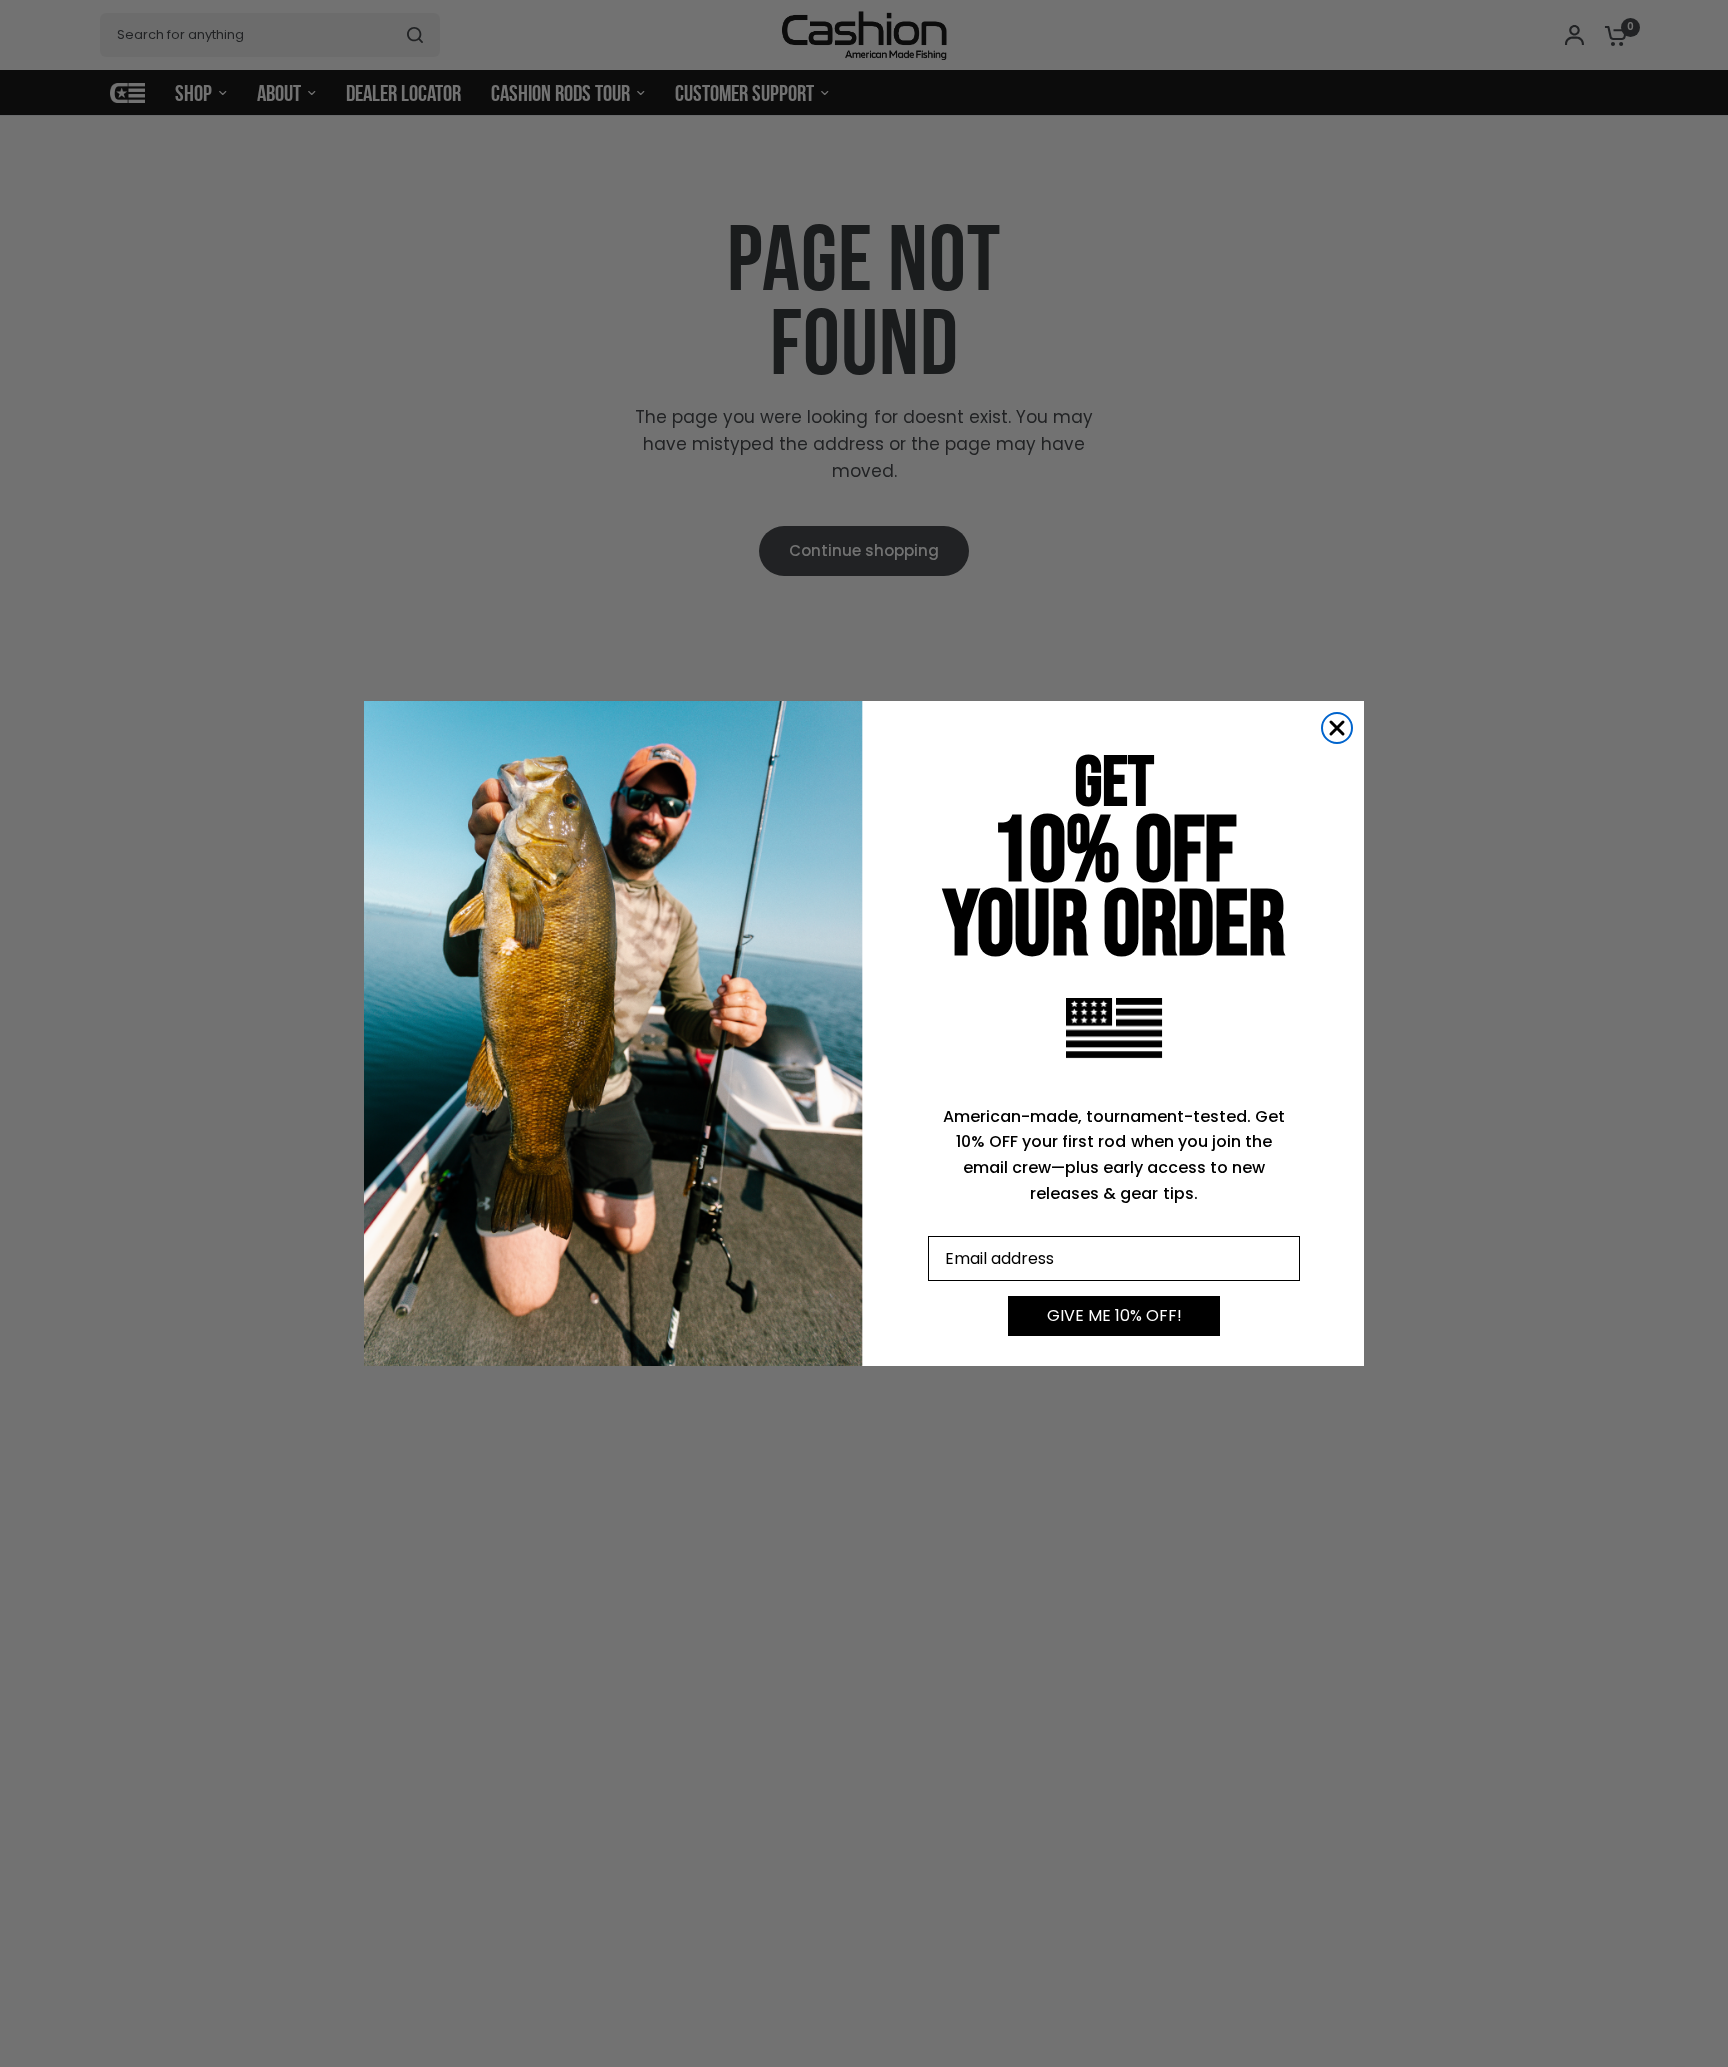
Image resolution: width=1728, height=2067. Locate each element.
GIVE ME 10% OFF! (1114, 1315)
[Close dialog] (1337, 728)
